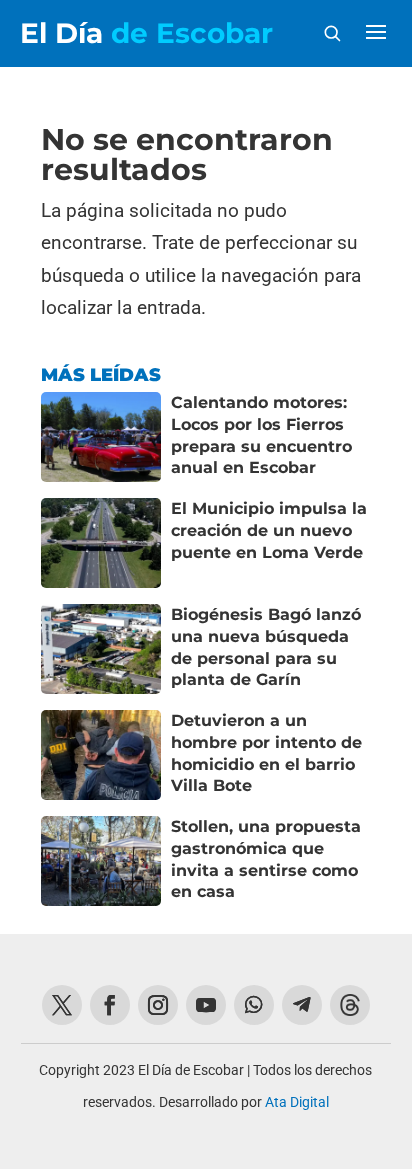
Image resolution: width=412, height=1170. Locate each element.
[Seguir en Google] (350, 1005)
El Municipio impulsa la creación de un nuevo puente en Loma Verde (269, 530)
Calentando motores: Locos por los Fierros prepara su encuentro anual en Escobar (261, 435)
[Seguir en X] (62, 1005)
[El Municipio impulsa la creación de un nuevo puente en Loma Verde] (101, 543)
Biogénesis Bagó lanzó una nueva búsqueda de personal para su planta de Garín (266, 647)
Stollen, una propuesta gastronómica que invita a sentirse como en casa (266, 859)
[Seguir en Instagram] (158, 1005)
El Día (146, 33)
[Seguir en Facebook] (110, 1005)
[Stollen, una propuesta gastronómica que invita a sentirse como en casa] (101, 861)
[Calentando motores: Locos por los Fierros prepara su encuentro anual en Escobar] (101, 437)
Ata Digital (297, 1102)
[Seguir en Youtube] (206, 1005)
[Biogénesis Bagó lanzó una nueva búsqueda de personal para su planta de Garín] (101, 649)
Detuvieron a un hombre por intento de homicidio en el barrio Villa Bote (266, 753)
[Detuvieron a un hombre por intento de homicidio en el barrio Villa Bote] (101, 755)
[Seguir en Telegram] (302, 1005)
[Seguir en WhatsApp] (254, 1005)
